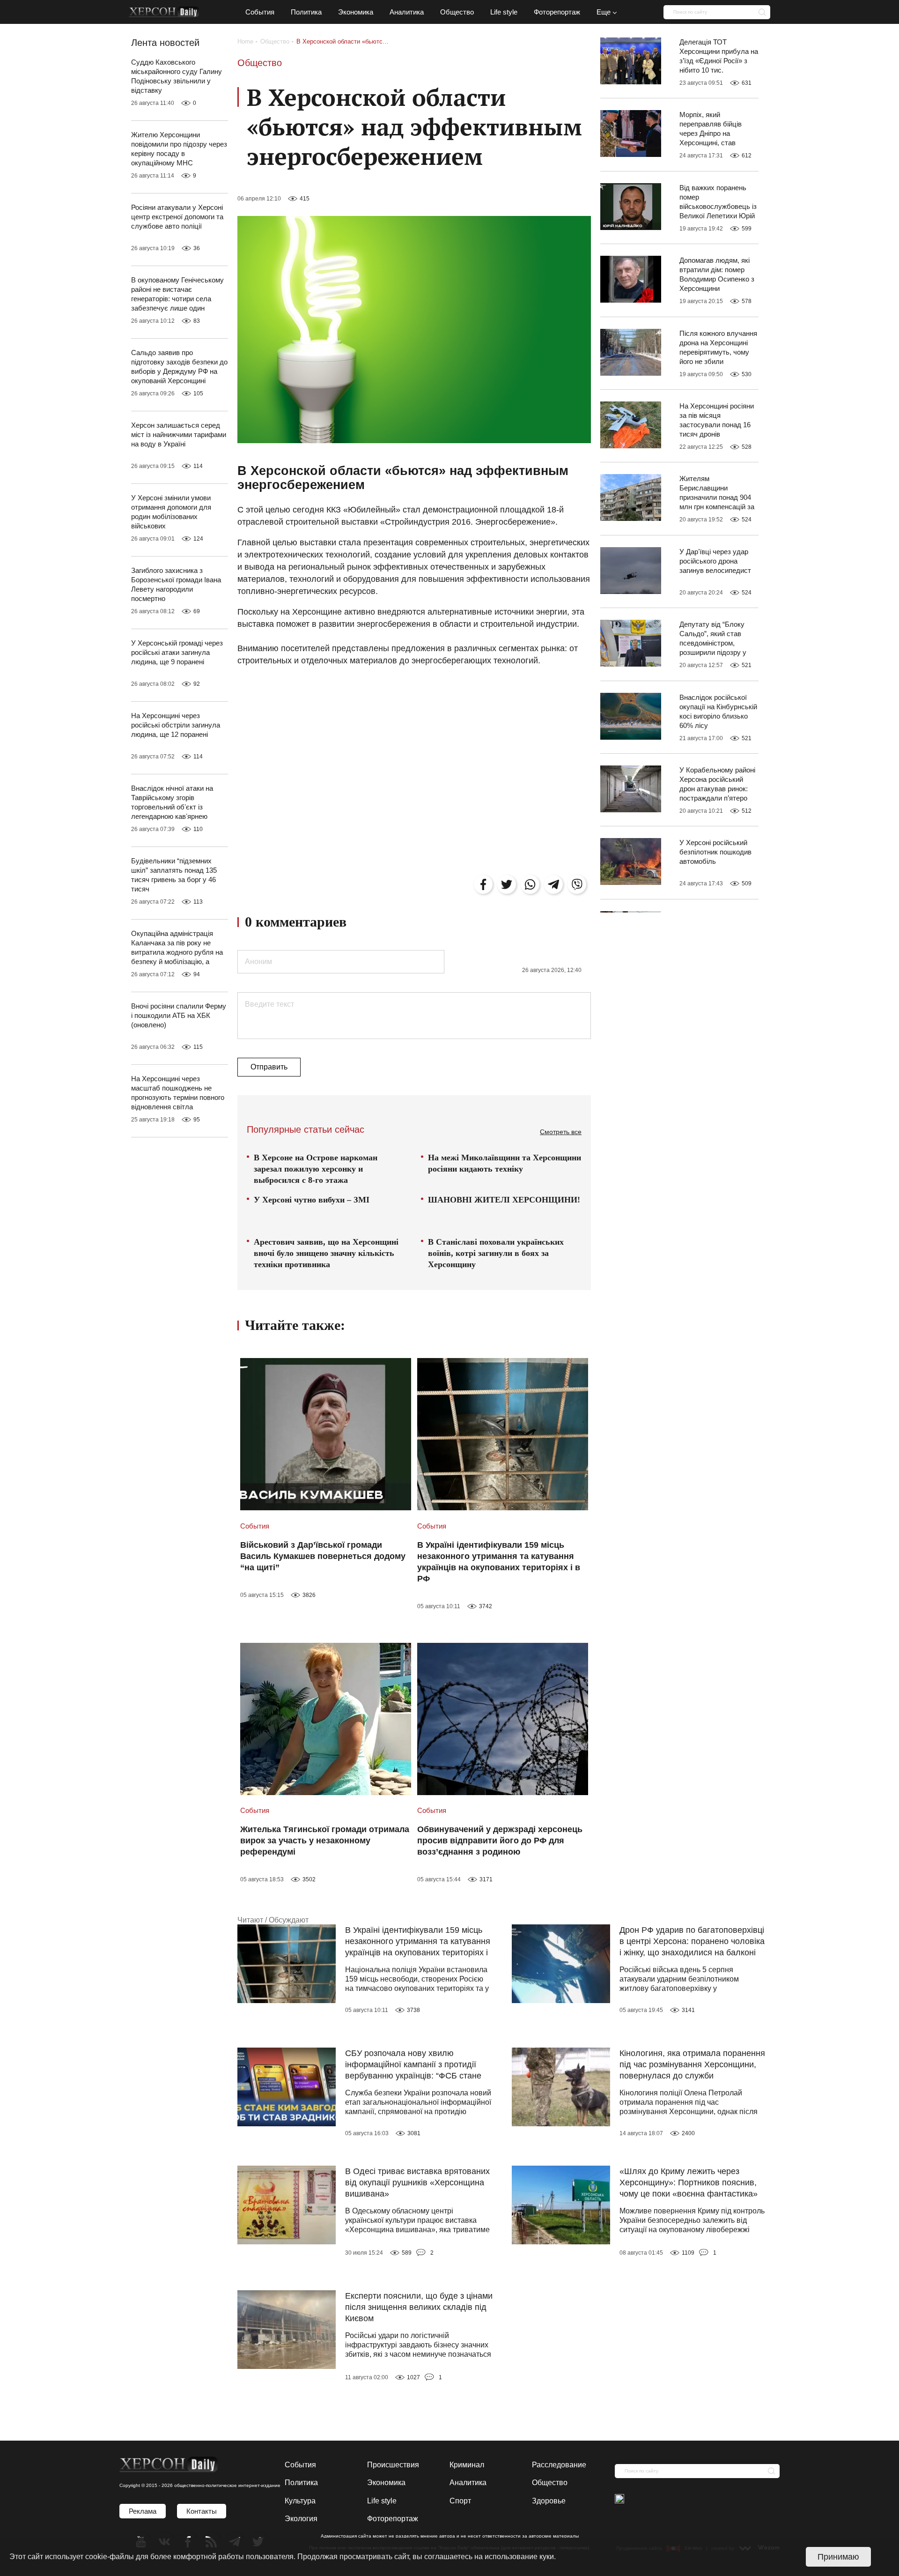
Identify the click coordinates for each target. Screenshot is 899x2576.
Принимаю (838, 2557)
